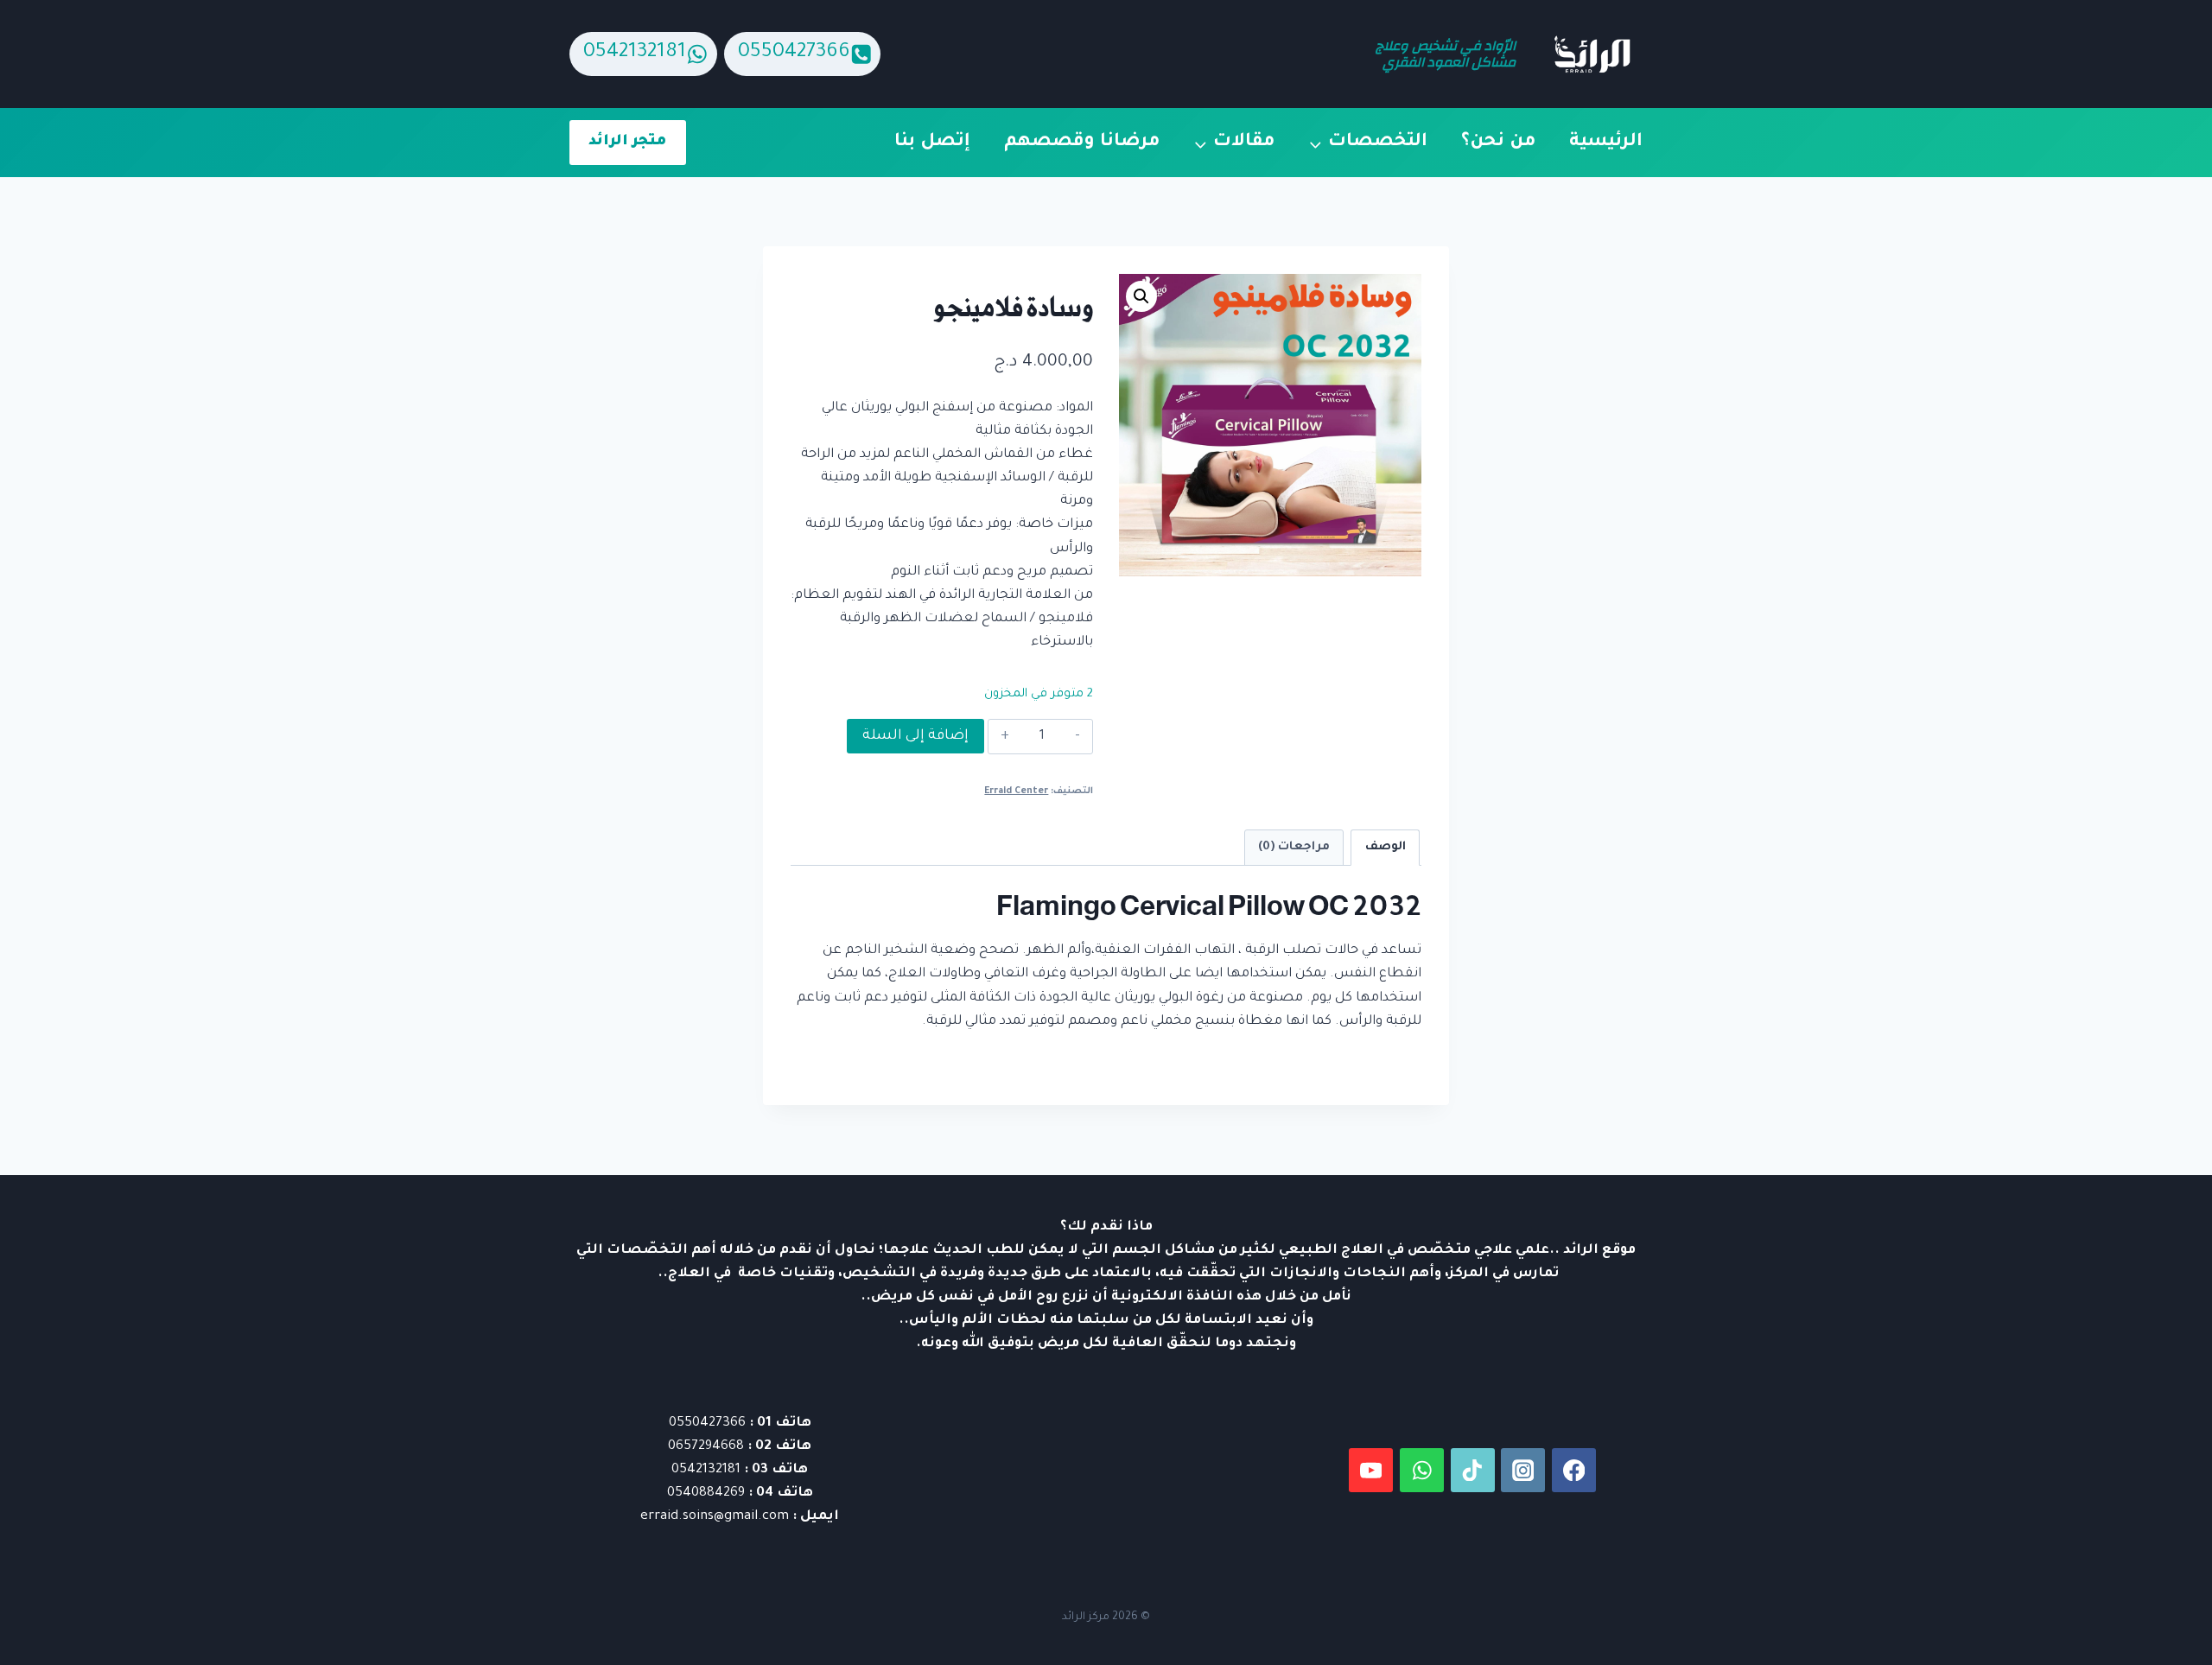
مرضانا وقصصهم (1082, 142)
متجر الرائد (627, 142)
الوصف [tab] (1386, 847)
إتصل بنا (932, 142)
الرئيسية (1606, 142)
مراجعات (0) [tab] (1294, 847)
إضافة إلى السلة (915, 736)
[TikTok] (1473, 1470)
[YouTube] (1371, 1470)
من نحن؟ (1499, 142)
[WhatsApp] (1422, 1470)
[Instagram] (1523, 1470)
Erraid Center (1016, 791)
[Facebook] (1574, 1470)
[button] (1141, 296)
